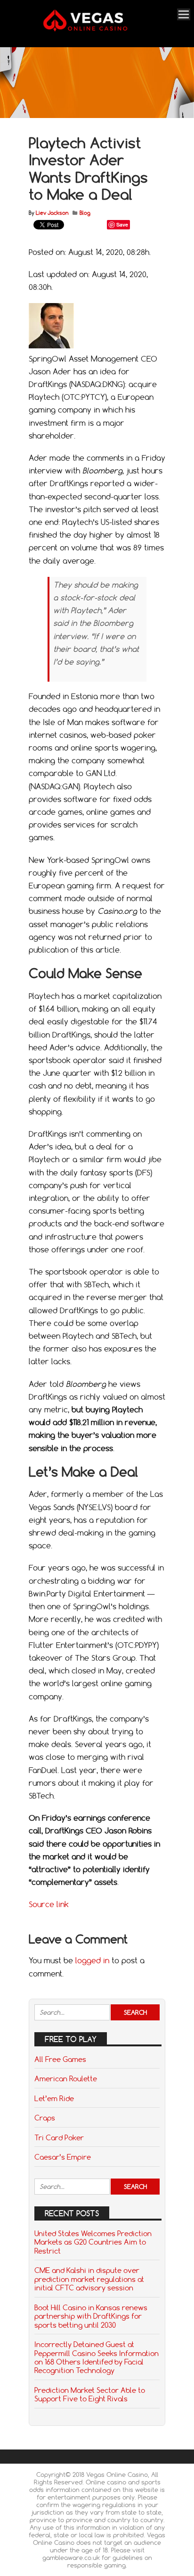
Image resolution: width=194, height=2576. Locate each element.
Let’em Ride (54, 2098)
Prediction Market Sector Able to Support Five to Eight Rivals (90, 2394)
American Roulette (66, 2078)
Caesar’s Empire (63, 2157)
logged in (92, 1960)
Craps (45, 2118)
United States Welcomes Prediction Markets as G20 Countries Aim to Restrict (93, 2242)
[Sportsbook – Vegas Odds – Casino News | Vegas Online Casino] (96, 30)
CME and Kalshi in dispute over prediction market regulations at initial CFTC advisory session (89, 2279)
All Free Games (60, 2059)
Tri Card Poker (59, 2137)
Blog (85, 213)
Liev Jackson (52, 213)
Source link (49, 1904)
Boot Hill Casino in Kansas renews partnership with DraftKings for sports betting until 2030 (91, 2316)
